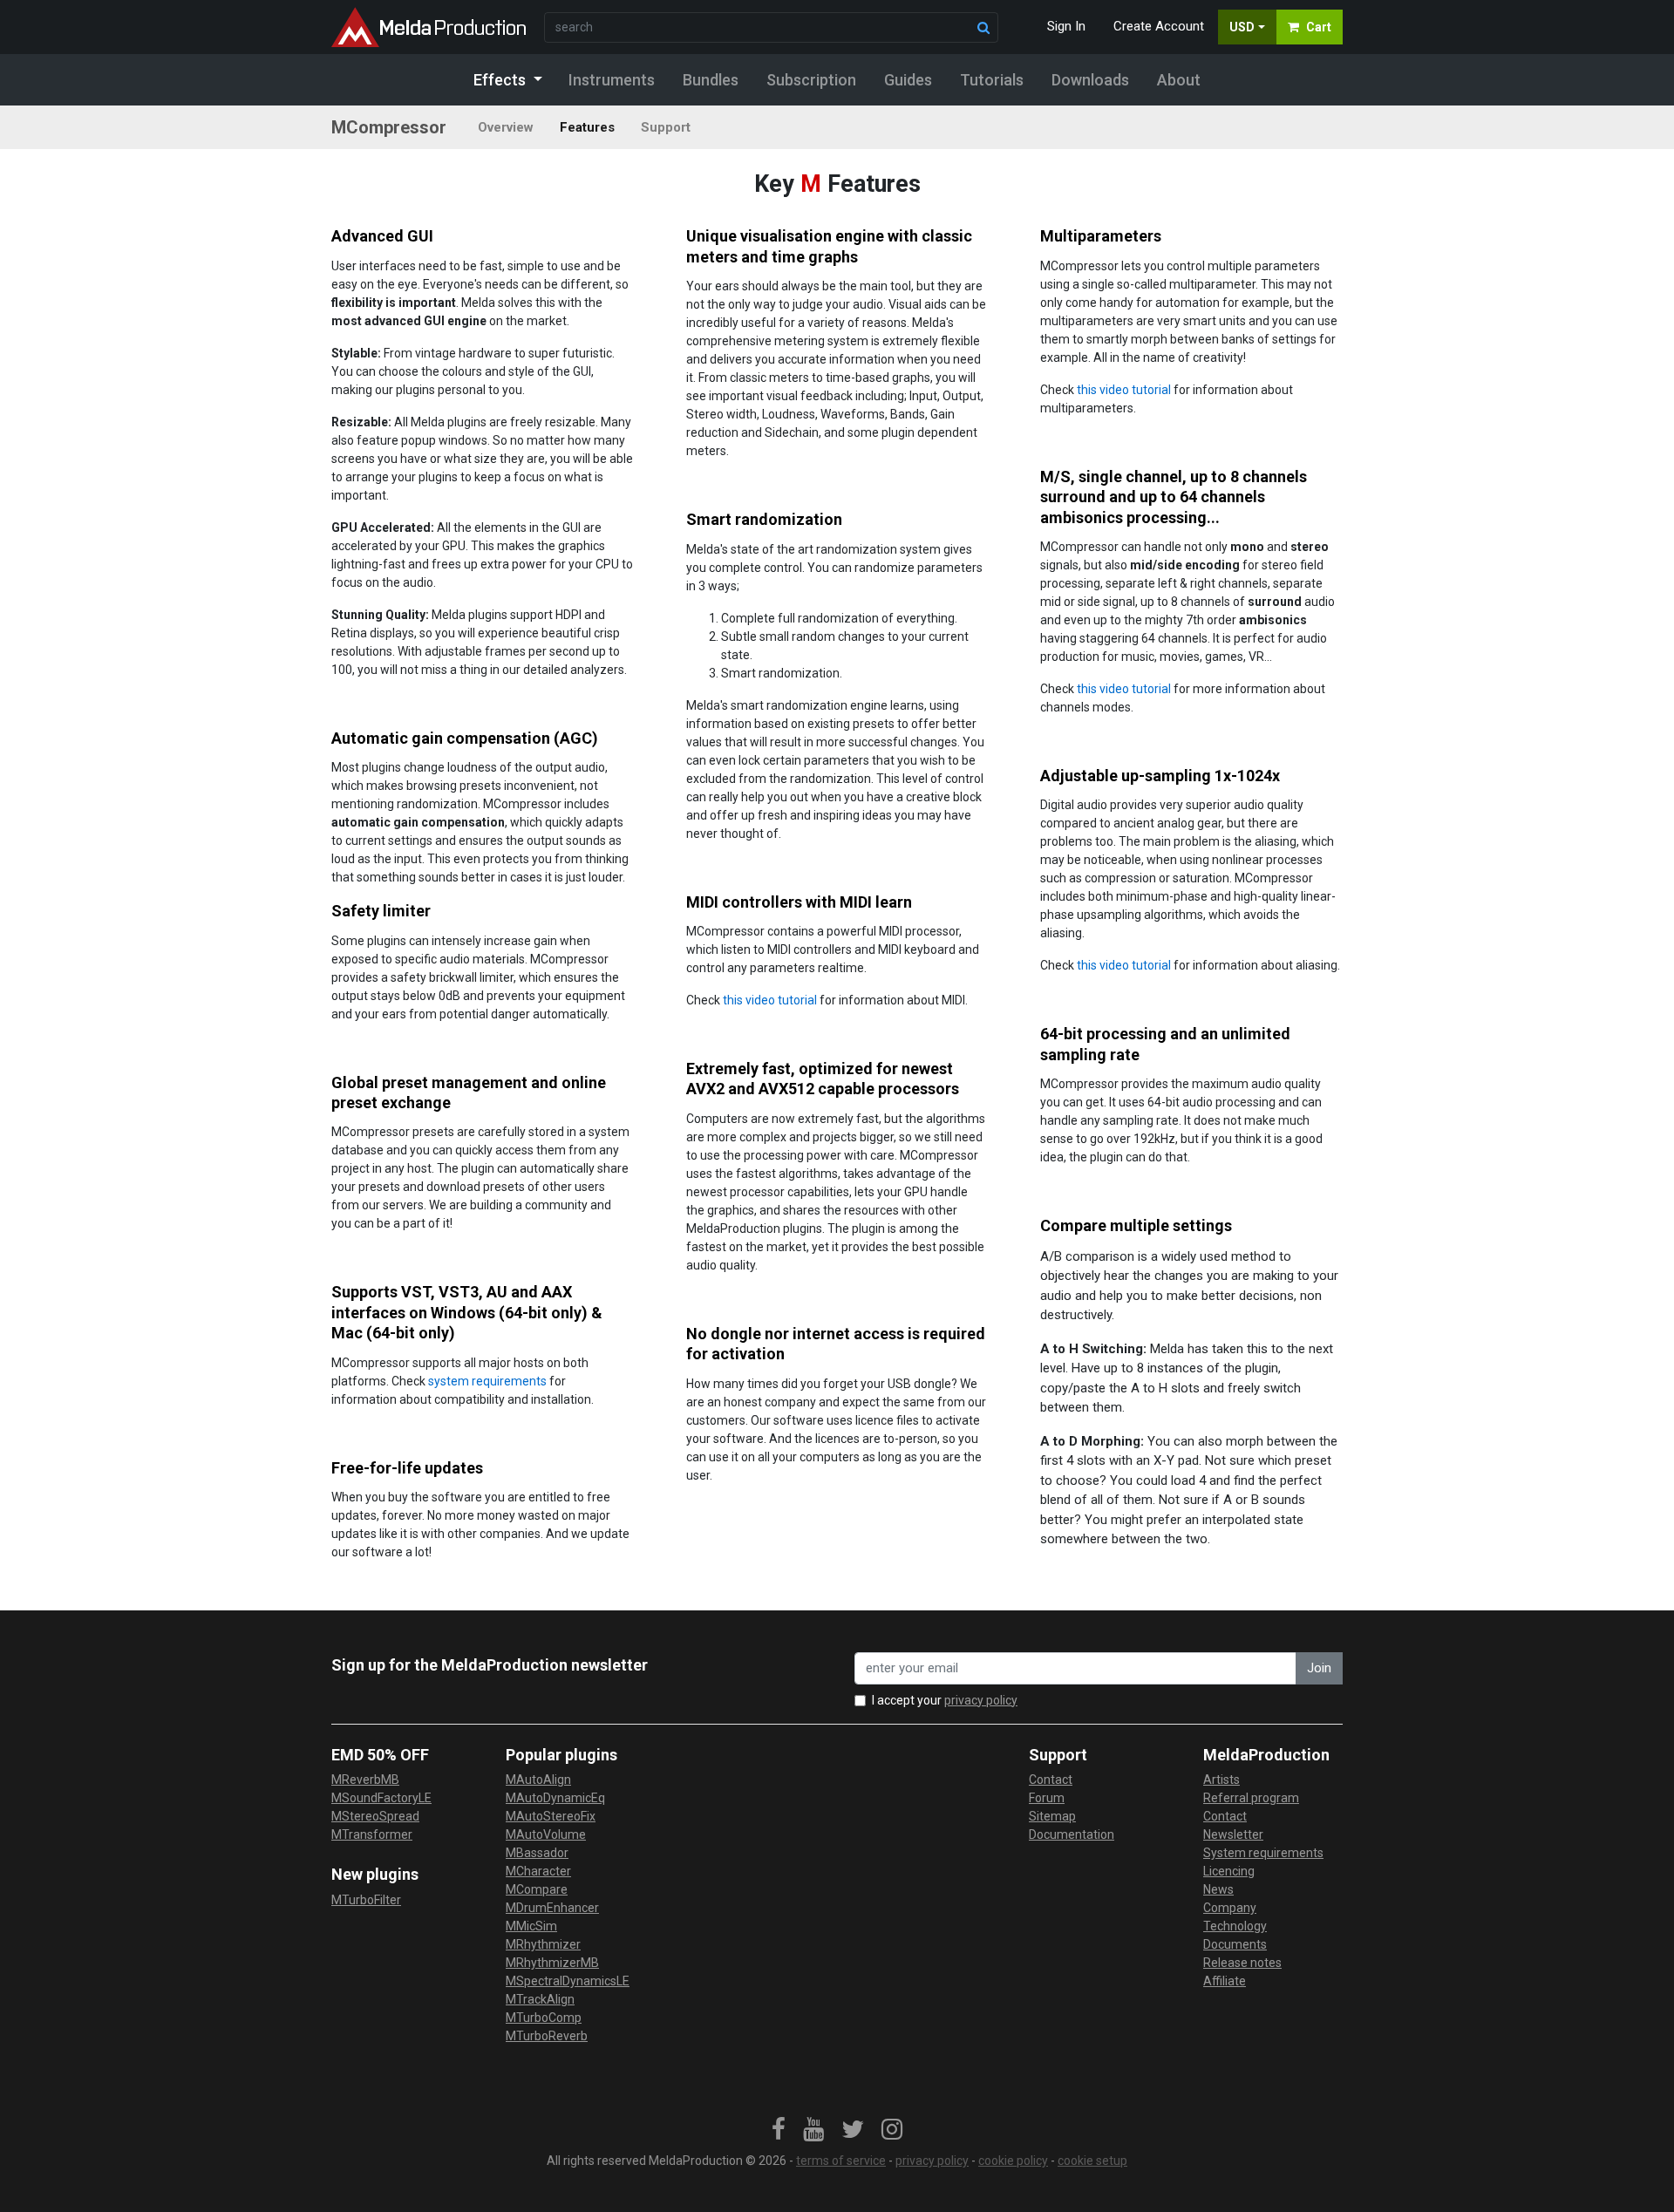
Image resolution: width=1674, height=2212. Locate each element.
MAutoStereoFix (551, 1816)
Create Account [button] (1159, 26)
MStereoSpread (375, 1816)
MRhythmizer (543, 1944)
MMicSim (531, 1926)
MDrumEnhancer (552, 1908)
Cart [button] (1319, 27)
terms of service (841, 2161)
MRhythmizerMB (552, 1963)
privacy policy (981, 1700)
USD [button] (1242, 27)
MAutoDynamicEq (555, 1798)
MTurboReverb (547, 2036)
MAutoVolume (546, 1834)
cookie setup (1092, 2161)
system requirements (487, 1381)
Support (666, 127)
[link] (779, 2130)
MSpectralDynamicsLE (568, 1981)
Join (1319, 1668)
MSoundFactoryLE (381, 1798)
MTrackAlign (540, 1999)
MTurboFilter (366, 1900)
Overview (506, 127)
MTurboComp (544, 2018)
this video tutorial (1124, 390)
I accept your (945, 1700)
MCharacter (538, 1871)
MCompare (537, 1889)
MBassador (537, 1853)
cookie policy (1013, 2161)
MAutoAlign (538, 1780)
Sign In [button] (1066, 26)
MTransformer (372, 1834)
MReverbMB (365, 1780)
